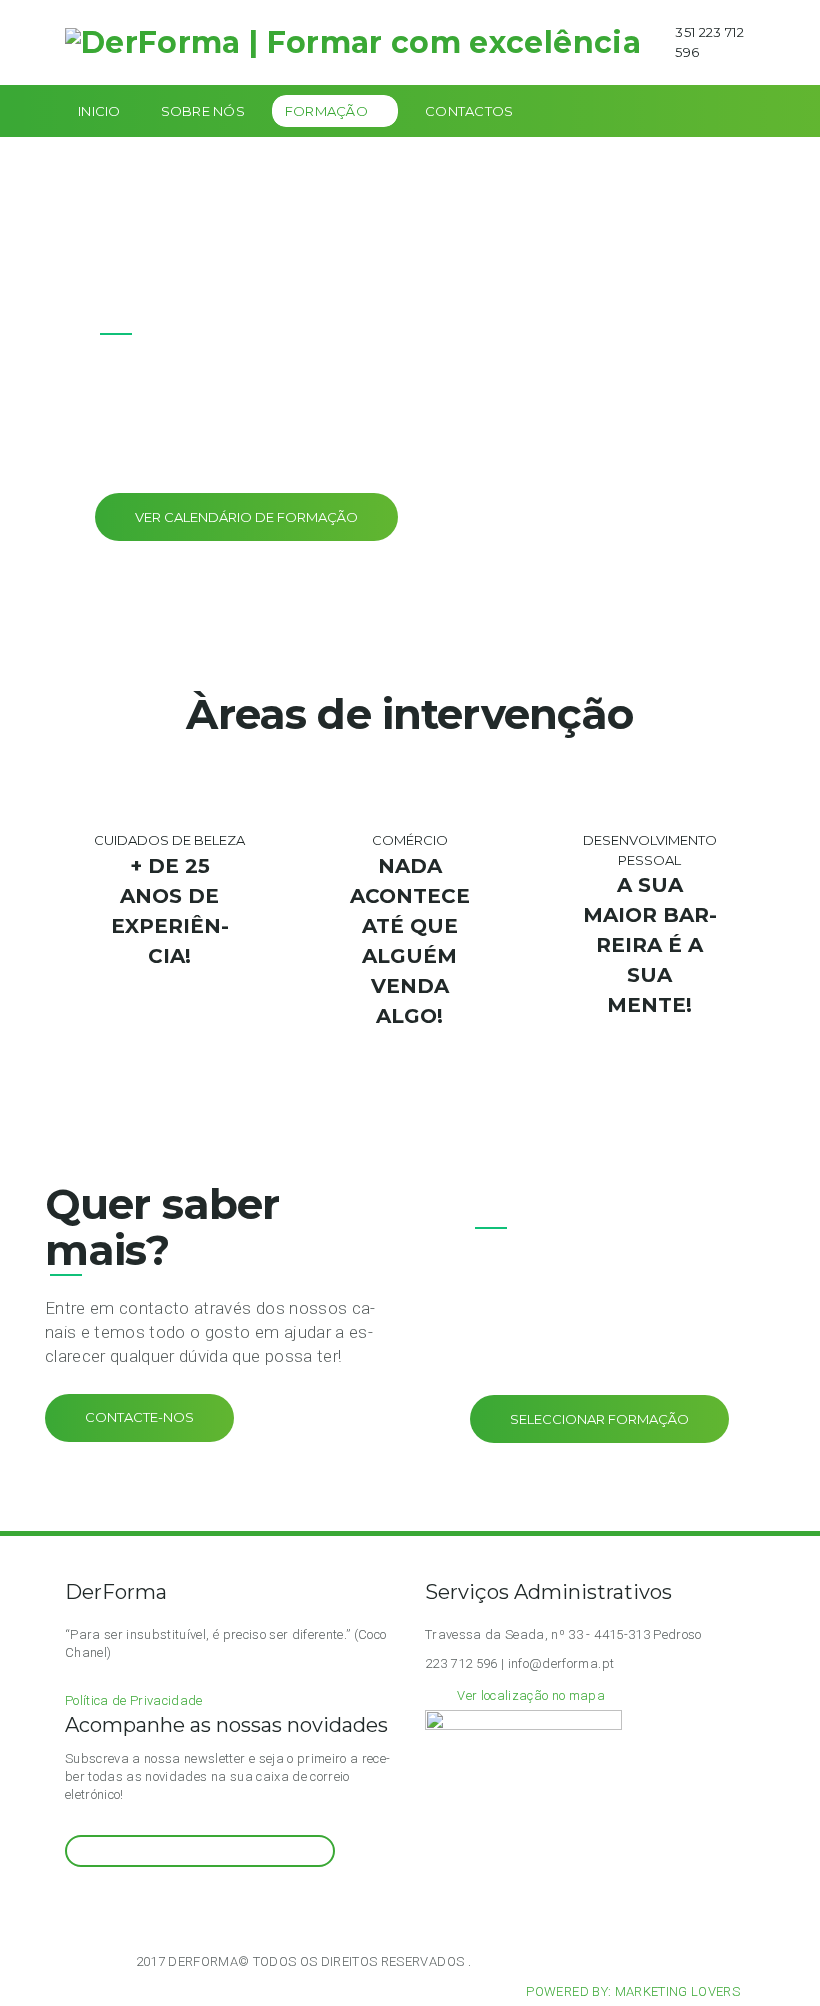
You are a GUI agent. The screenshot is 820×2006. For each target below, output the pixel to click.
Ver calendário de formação (246, 517)
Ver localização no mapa (531, 1695)
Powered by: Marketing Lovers (633, 1991)
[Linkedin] (145, 1904)
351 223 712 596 (709, 42)
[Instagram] (72, 1904)
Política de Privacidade (134, 1700)
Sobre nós (203, 111)
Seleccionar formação (599, 1419)
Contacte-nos (139, 1417)
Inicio (99, 111)
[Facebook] (96, 1904)
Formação (326, 111)
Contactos (469, 111)
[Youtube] (121, 1904)
